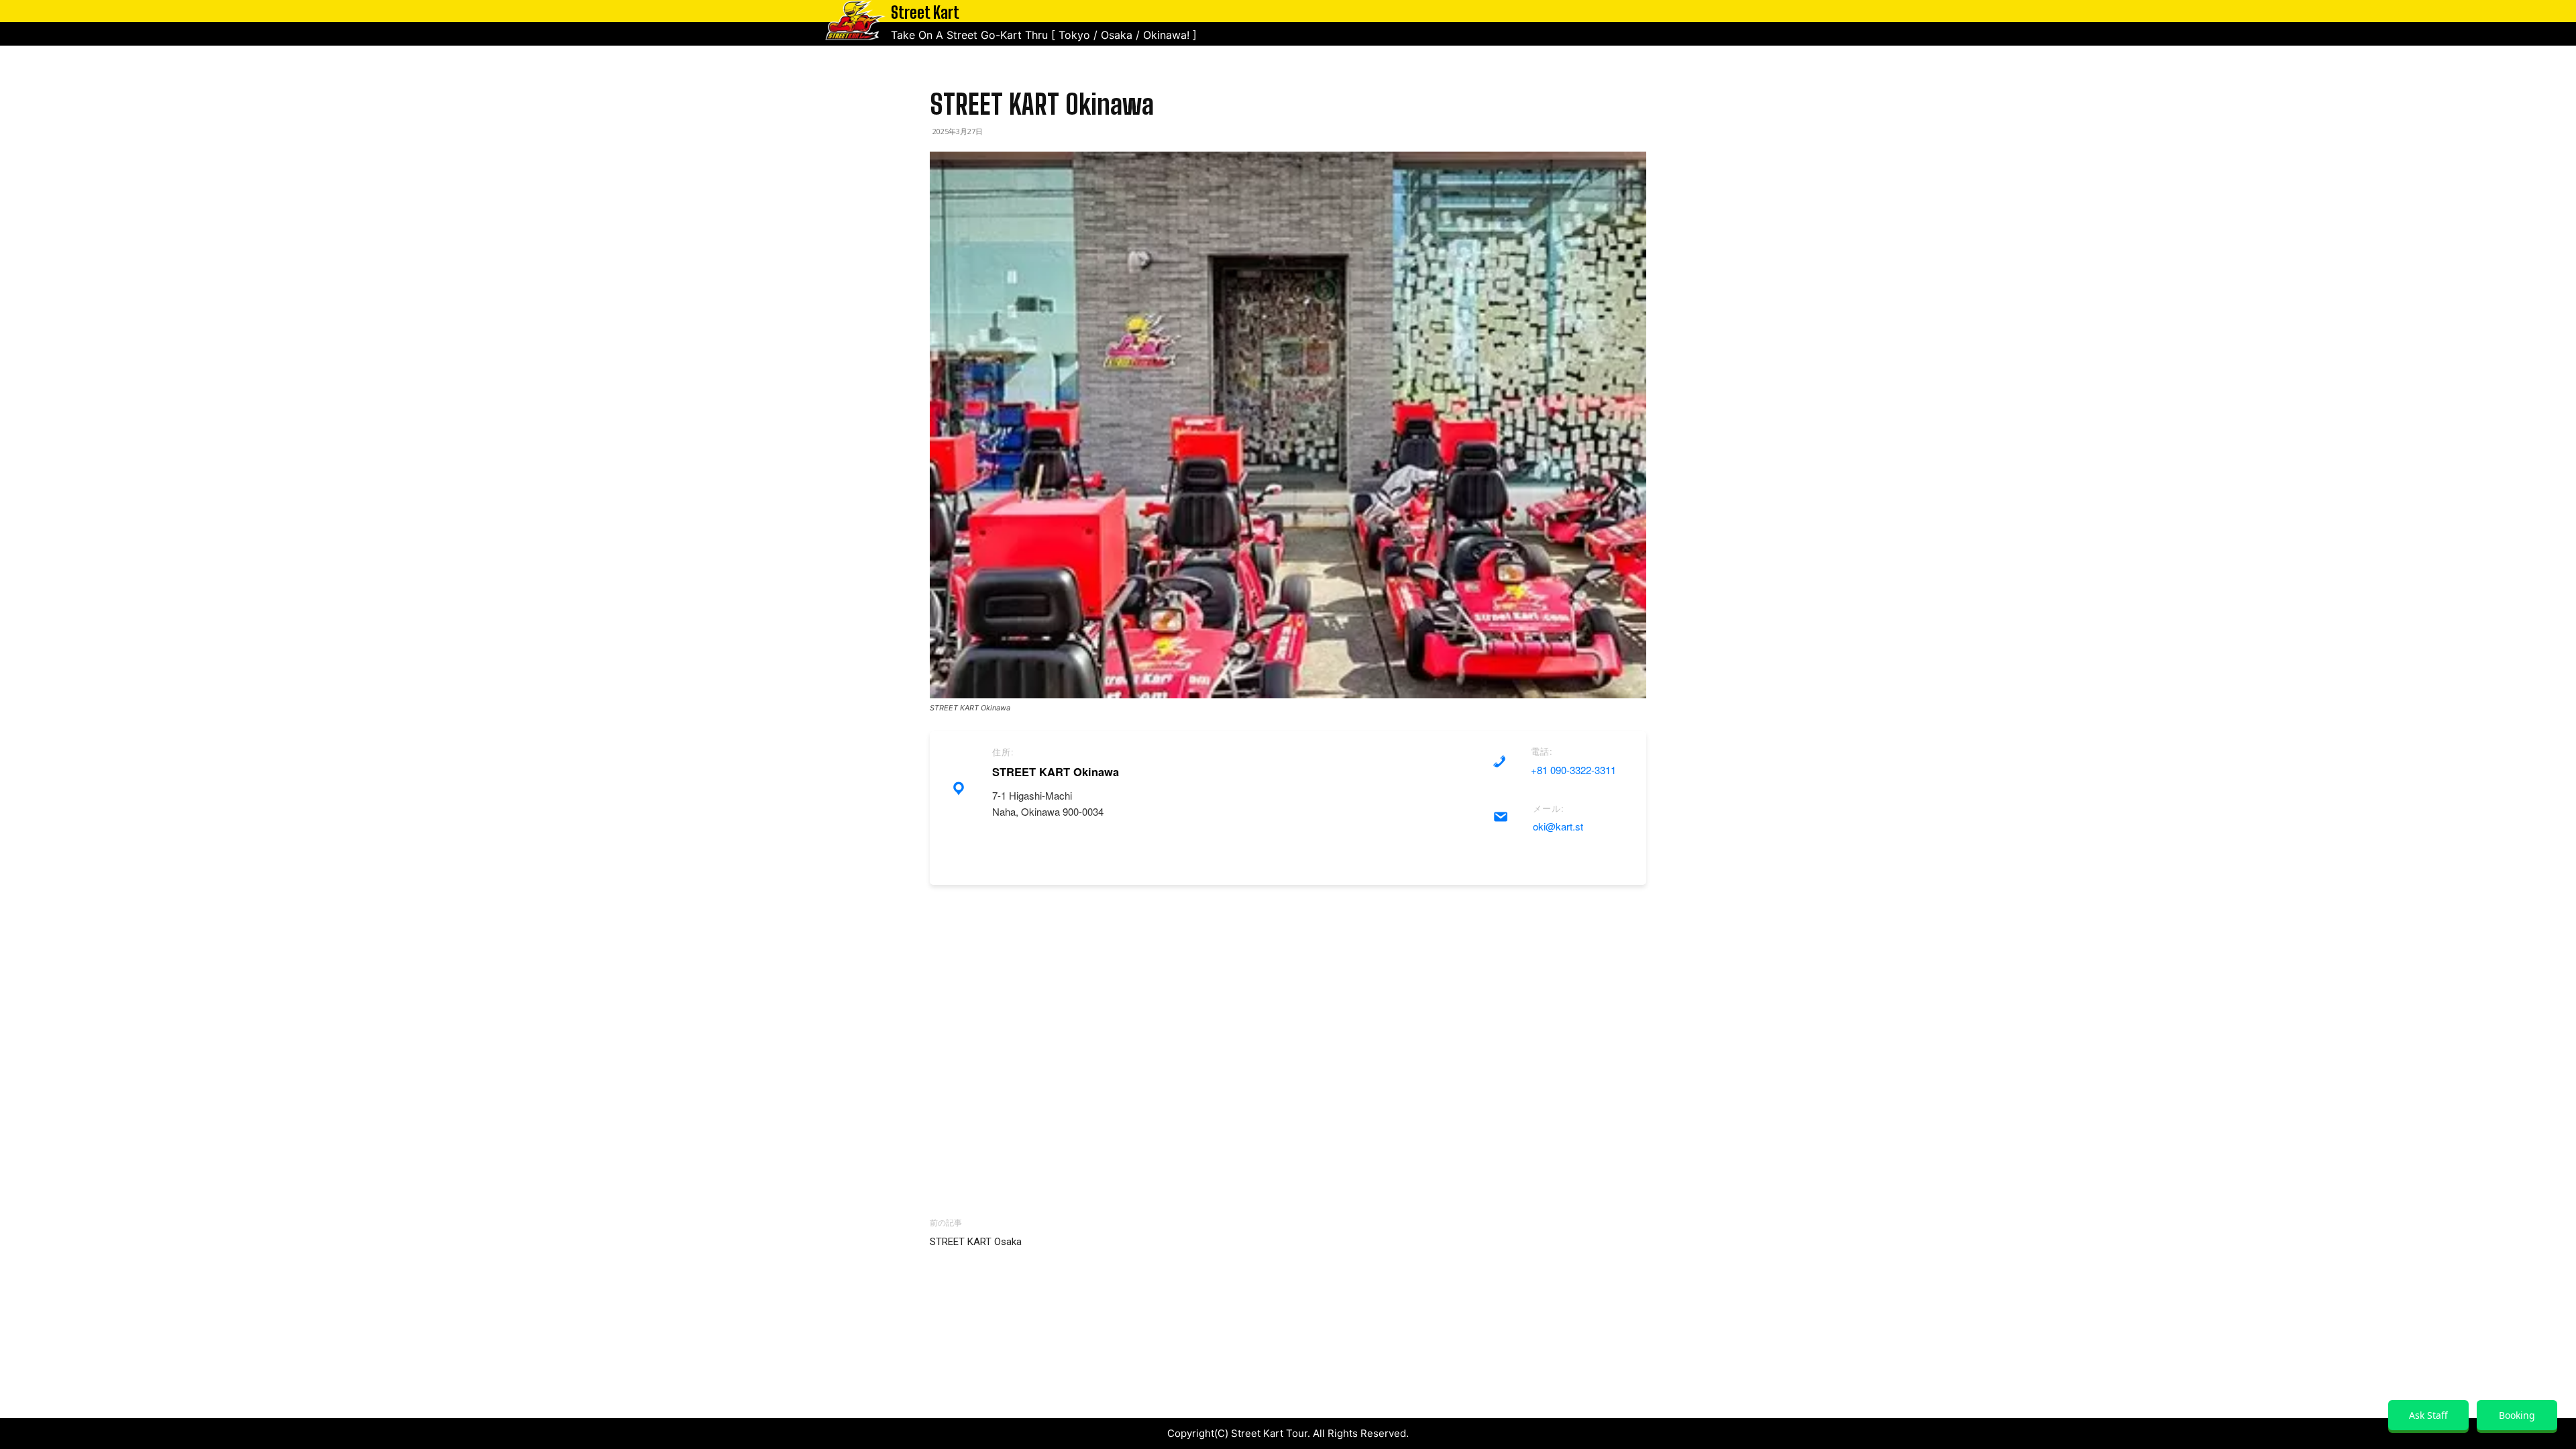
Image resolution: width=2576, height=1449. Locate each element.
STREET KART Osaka (976, 1242)
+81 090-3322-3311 (1573, 770)
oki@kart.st (1558, 826)
